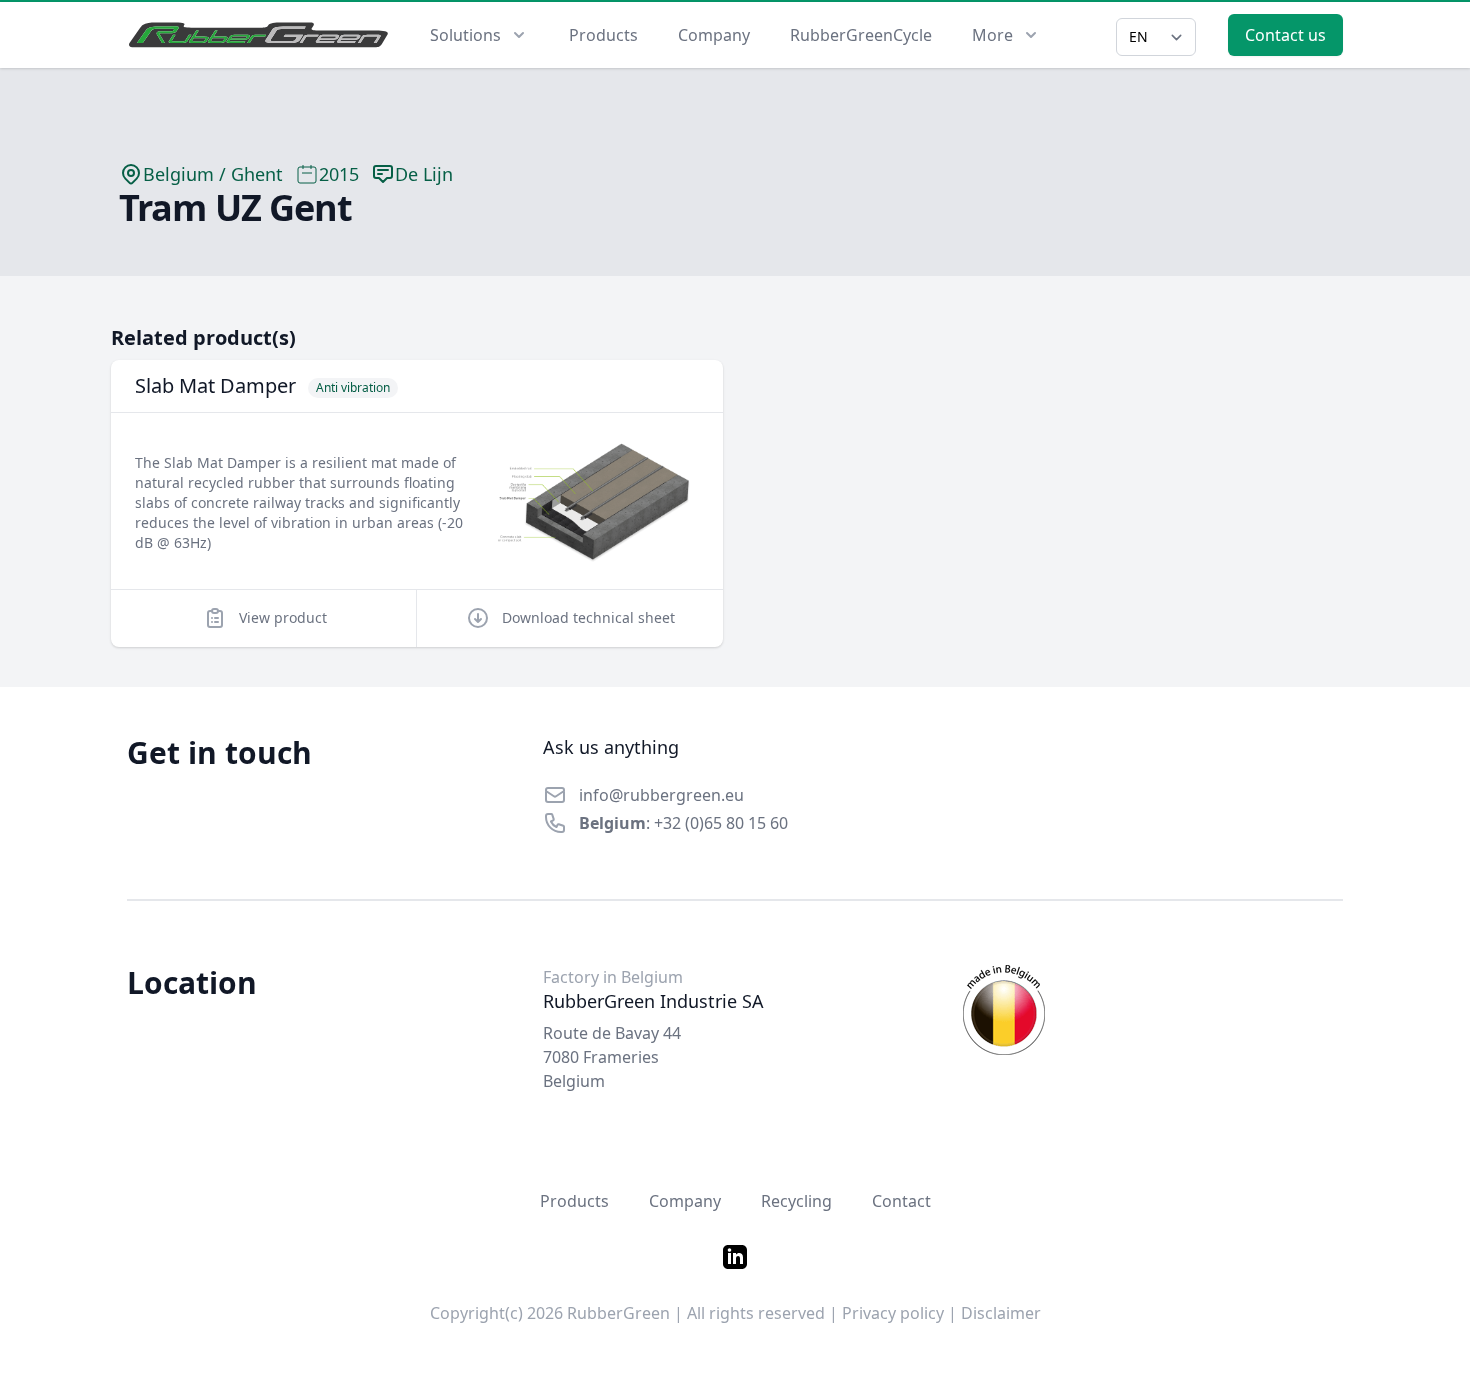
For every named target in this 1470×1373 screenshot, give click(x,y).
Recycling (796, 1201)
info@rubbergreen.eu (661, 795)
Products (603, 35)
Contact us (1285, 35)
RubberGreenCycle (861, 35)
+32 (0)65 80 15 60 (721, 823)
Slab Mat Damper (215, 385)
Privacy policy (893, 1313)
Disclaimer (1001, 1313)
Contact (901, 1201)
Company (714, 35)
